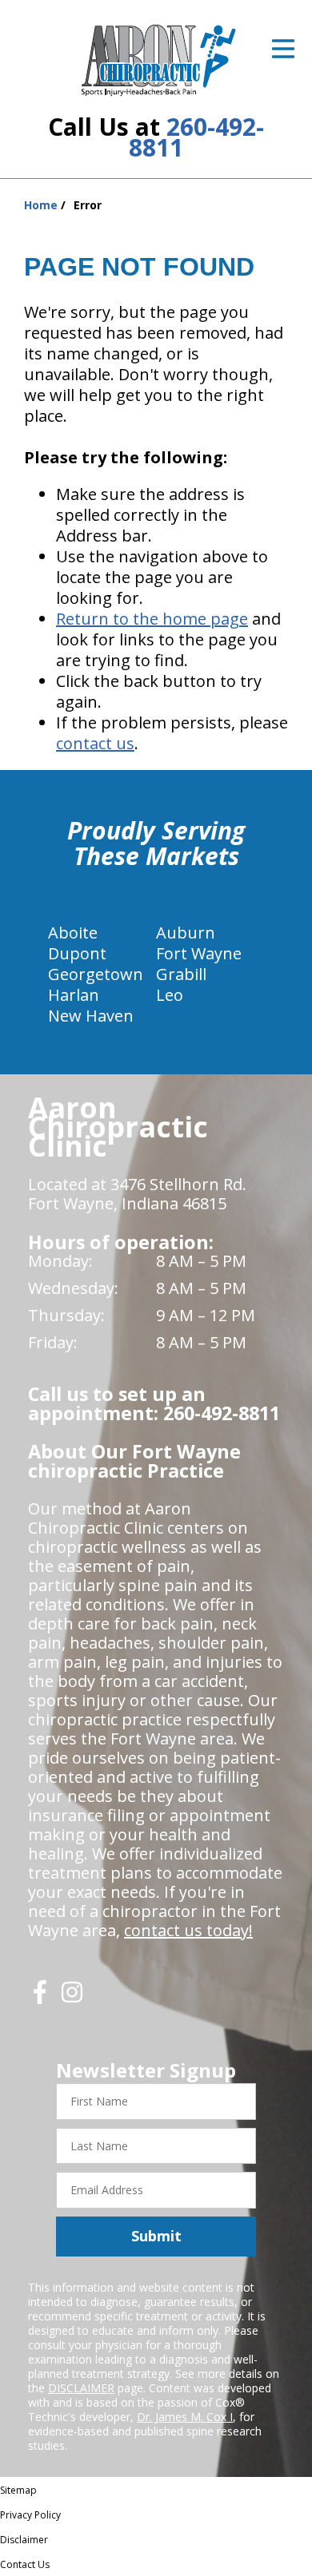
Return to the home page (152, 619)
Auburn (186, 933)
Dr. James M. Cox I (185, 2417)
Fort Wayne (199, 953)
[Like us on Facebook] (40, 1998)
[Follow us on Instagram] (72, 1998)
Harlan (74, 995)
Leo (170, 995)
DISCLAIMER (81, 2388)
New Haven (91, 1016)
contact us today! (188, 1930)
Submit (156, 2236)
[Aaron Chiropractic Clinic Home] (156, 60)
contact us (95, 743)
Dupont (77, 953)
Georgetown (96, 974)
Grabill (181, 974)
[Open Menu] (283, 49)
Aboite (73, 933)
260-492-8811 (196, 137)
